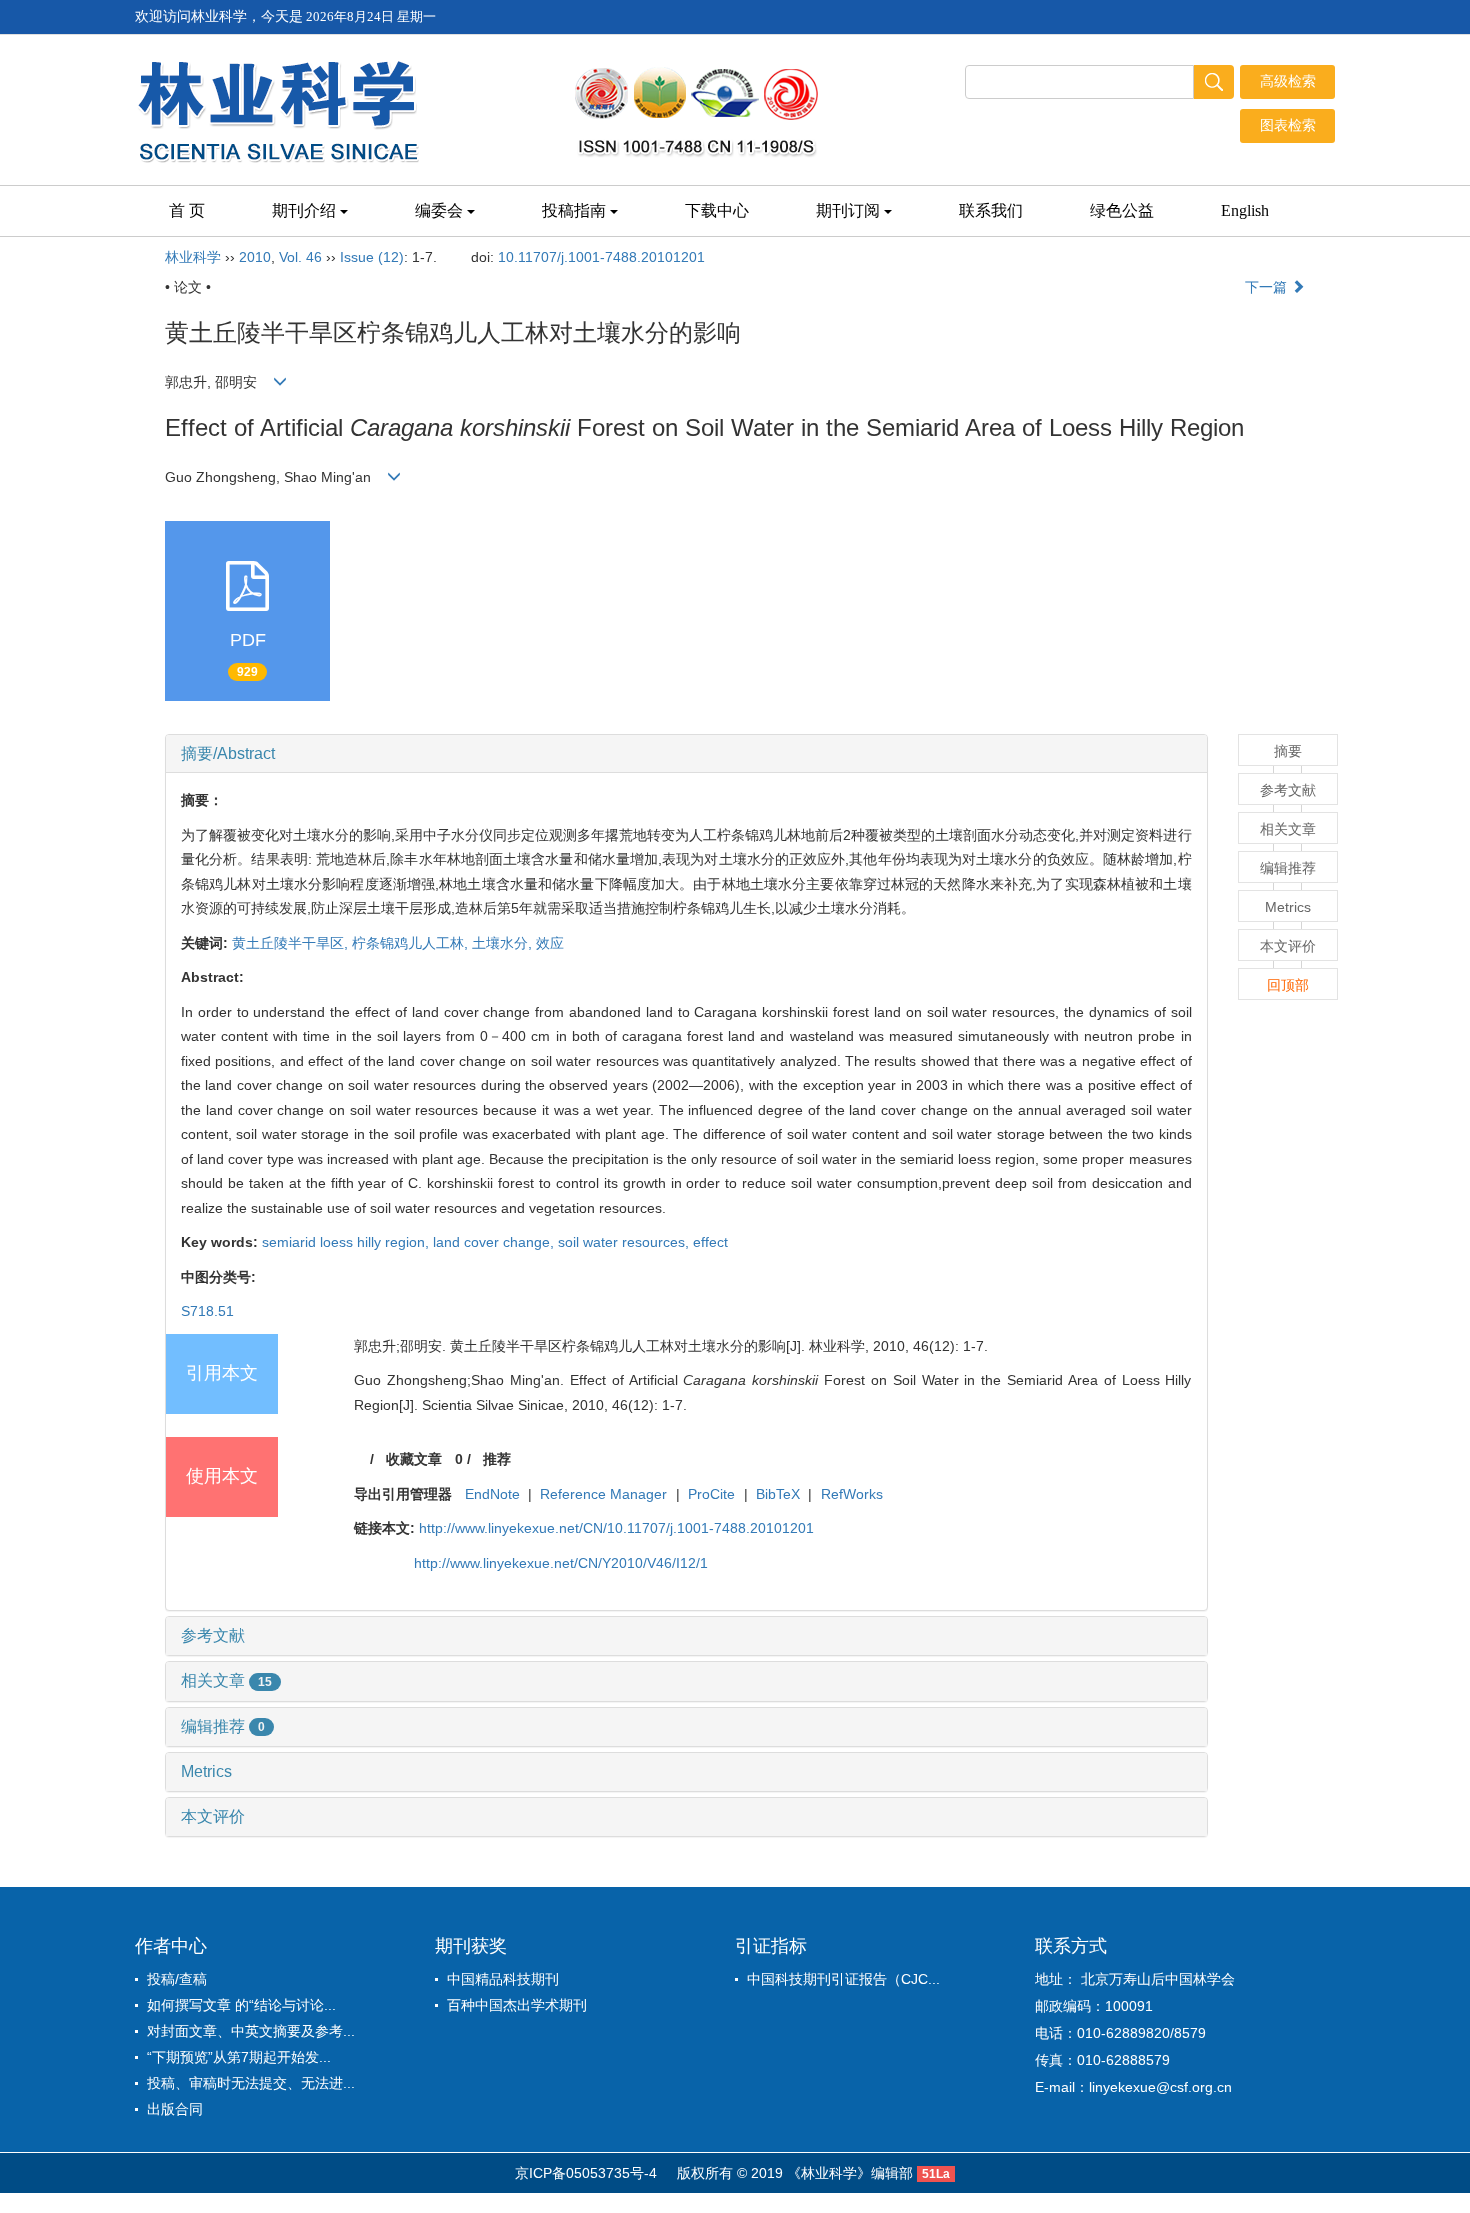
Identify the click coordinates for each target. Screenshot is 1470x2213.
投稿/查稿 (177, 1979)
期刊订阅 (848, 210)
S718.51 (207, 1311)
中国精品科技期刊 (503, 1979)
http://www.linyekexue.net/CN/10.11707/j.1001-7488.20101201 (616, 1528)
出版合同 (175, 2109)
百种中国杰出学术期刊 (517, 2005)
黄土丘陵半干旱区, (292, 943)
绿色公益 (1122, 210)
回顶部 (1288, 985)
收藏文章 (414, 1459)
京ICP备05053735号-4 (586, 2173)
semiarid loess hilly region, (347, 1242)
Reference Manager (603, 1494)
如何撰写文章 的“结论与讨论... (241, 2005)
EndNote (492, 1494)
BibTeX (778, 1494)
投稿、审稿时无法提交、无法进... (251, 2083)
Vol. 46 (300, 257)
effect (710, 1242)
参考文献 (213, 1635)
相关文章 (226, 1680)
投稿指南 (574, 210)
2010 (255, 257)
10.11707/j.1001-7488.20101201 (601, 257)
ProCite (711, 1494)
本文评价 (213, 1816)
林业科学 (193, 257)
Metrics (206, 1771)
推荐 (497, 1459)
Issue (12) (372, 257)
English (1245, 210)
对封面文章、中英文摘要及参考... (251, 2031)
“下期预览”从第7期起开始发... (239, 2057)
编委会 (439, 210)
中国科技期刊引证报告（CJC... (843, 1979)
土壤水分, (504, 943)
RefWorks (852, 1494)
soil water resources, (625, 1242)
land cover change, (495, 1242)
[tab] (686, 754)
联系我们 (991, 210)
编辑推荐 (223, 1726)
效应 (550, 943)
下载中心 (717, 210)
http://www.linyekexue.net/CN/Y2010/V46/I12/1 (561, 1563)
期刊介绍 (304, 210)
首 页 (187, 210)
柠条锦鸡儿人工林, (412, 943)
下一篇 (1268, 287)
